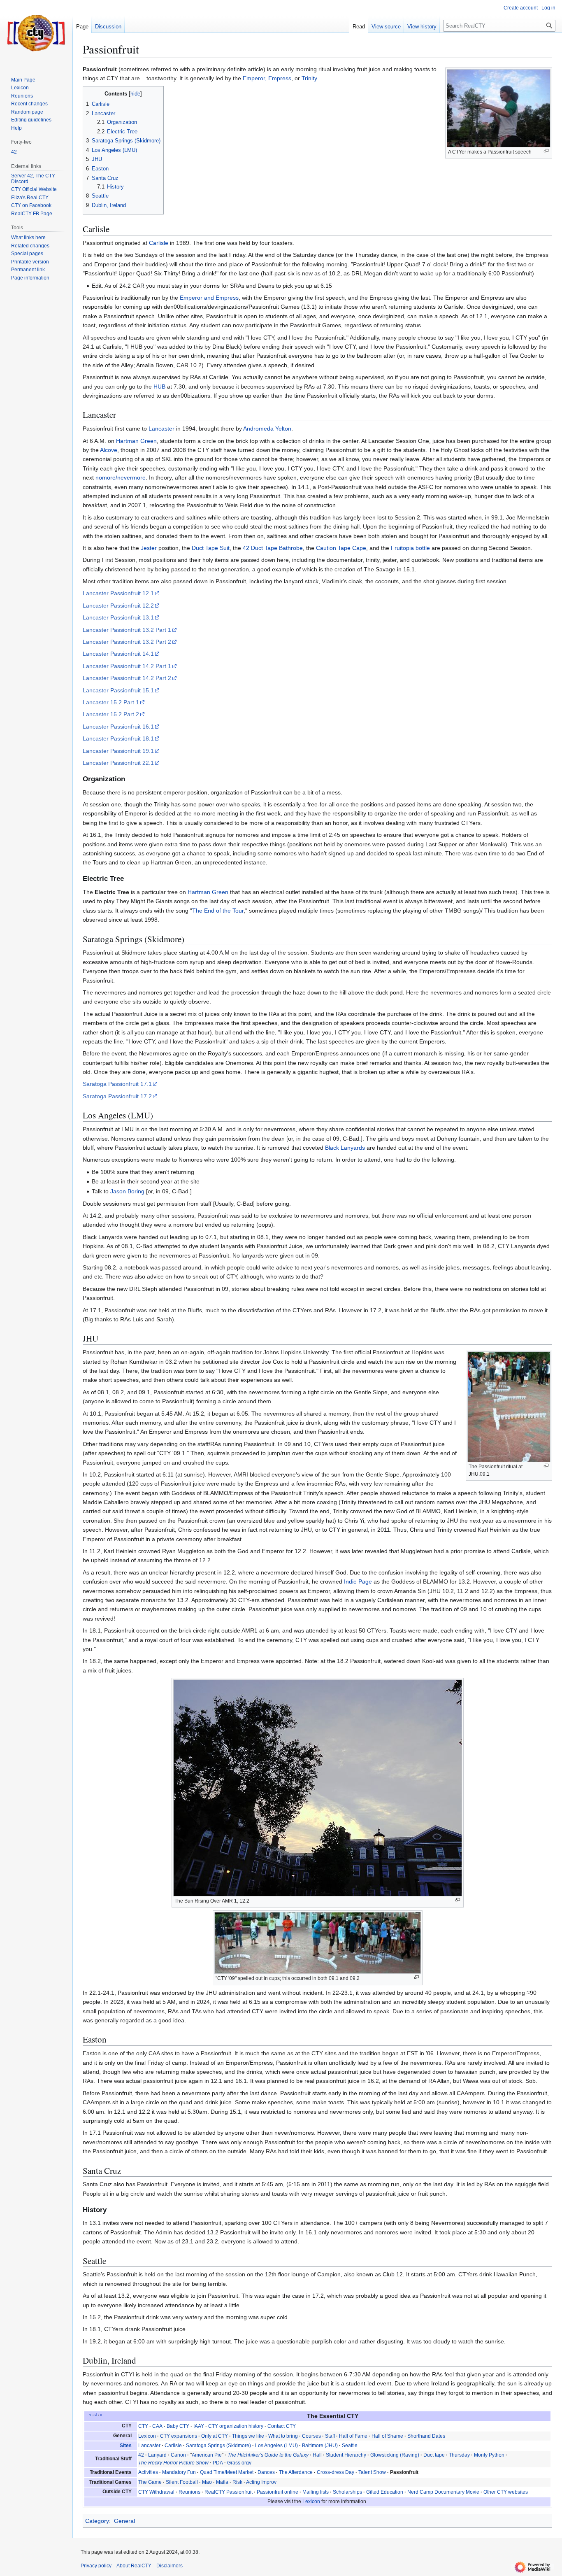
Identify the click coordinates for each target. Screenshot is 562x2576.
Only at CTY (215, 2436)
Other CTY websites (506, 2492)
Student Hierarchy (346, 2455)
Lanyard (157, 2455)
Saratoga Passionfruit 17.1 (117, 1084)
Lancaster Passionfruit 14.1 (118, 654)
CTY (143, 2426)
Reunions (189, 2492)
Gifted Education (385, 2492)
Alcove (109, 450)
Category (97, 2521)
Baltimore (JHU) (320, 2445)
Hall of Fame (353, 2436)
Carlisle (159, 243)
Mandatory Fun (179, 2472)
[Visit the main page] (36, 33)
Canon (178, 2455)
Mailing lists (316, 2492)
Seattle (350, 2445)
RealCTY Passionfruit (229, 2492)
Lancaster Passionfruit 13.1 (118, 617)
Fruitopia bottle (410, 548)
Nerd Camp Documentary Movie (443, 2492)
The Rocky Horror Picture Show (173, 2463)
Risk (237, 2482)
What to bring (283, 2436)
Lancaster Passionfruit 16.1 (118, 727)
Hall (317, 2455)
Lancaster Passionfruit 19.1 (118, 751)
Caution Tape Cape (341, 548)
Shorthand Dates (426, 2436)
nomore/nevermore (121, 477)
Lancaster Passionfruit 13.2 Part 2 (127, 642)
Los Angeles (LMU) (276, 2445)
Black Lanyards (345, 1148)
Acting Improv (261, 2482)
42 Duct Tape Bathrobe (273, 548)
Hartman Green (136, 441)
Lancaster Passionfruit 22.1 (118, 763)
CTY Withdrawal (156, 2492)
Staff (330, 2436)
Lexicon (147, 2436)
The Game (150, 2482)
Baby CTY (178, 2426)
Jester (149, 548)
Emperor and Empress (209, 298)
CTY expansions (179, 2436)
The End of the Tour (218, 911)
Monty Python (489, 2455)
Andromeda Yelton (267, 429)
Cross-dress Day (336, 2472)
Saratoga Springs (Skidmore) (218, 2445)
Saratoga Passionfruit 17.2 (117, 1096)
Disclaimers (170, 2566)
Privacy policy (96, 2566)
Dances (266, 2472)
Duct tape (434, 2455)
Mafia (222, 2482)
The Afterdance (296, 2472)
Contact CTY (282, 2426)
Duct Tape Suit (211, 548)
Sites (126, 2446)
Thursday (459, 2455)
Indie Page (358, 1581)
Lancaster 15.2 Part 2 (111, 714)
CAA (157, 2426)
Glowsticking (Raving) (395, 2455)
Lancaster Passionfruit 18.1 (118, 738)
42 (141, 2455)
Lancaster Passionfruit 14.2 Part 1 (127, 666)
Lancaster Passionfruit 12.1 (118, 593)
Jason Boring (127, 1191)
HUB (159, 387)
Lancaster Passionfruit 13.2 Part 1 (127, 630)
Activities (148, 2472)
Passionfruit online (278, 2492)
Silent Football (182, 2482)
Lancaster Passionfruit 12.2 (118, 606)
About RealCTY (134, 2566)
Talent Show (372, 2472)
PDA (218, 2463)
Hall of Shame (387, 2436)
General (124, 2521)
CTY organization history (236, 2426)
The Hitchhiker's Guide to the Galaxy (268, 2455)
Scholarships (347, 2492)
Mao (207, 2482)
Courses (311, 2436)
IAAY (199, 2426)
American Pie (207, 2455)
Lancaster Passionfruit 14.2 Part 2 (127, 678)
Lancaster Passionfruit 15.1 (118, 690)
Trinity (309, 78)
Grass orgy (239, 2463)
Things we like (248, 2436)
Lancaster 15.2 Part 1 (111, 702)
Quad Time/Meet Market (227, 2472)
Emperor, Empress (267, 78)
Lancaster (161, 429)
